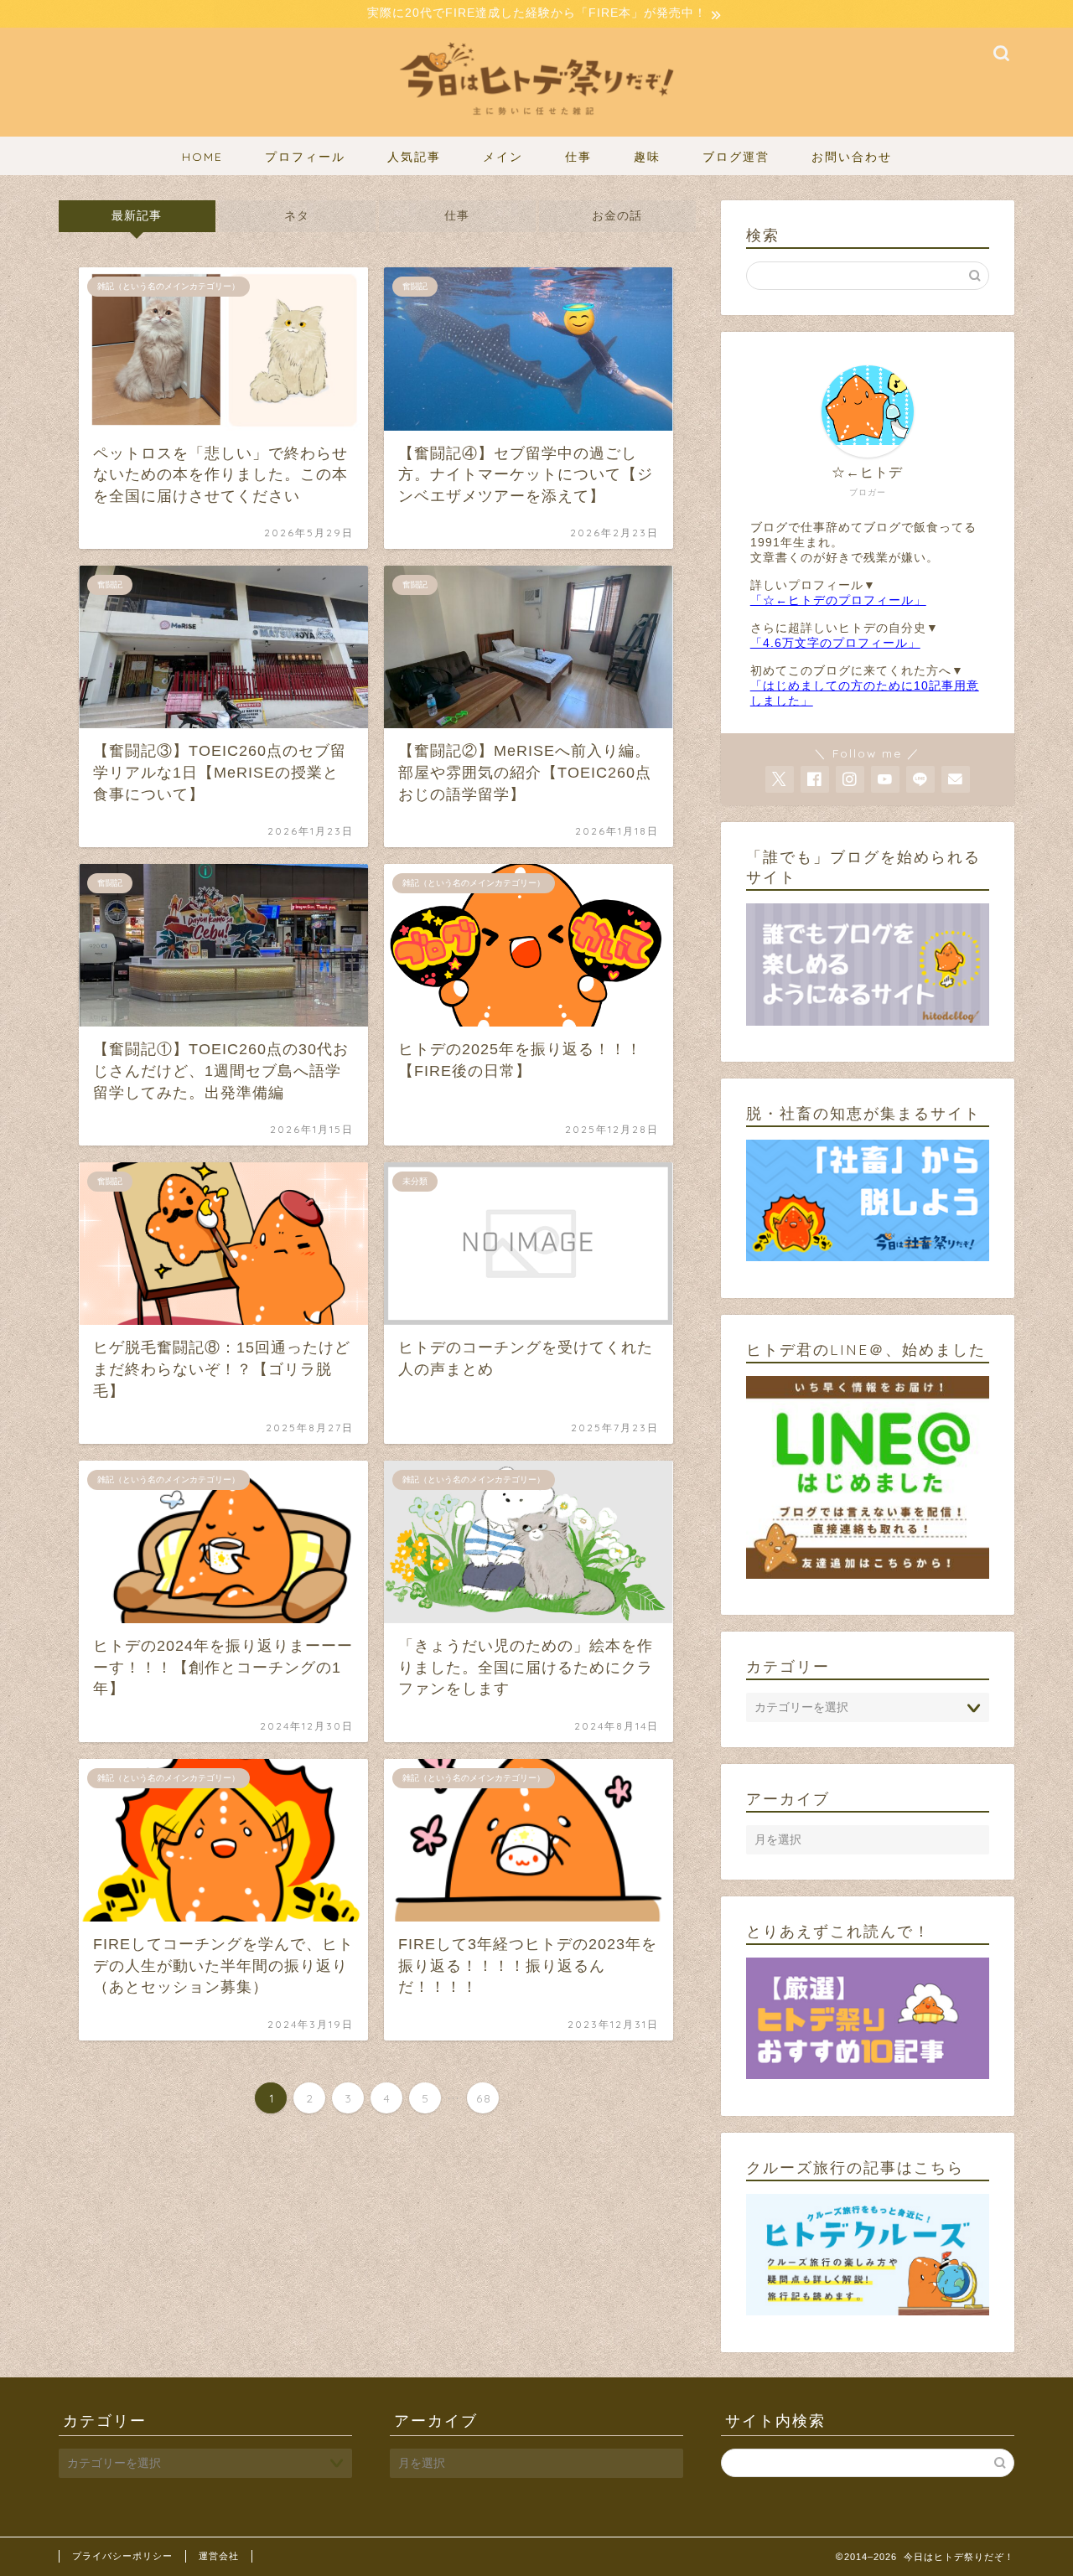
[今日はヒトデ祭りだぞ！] (536, 124)
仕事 (578, 157)
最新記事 (137, 216)
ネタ (297, 216)
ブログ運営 (736, 157)
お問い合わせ (852, 157)
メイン (503, 157)
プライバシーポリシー (122, 2556)
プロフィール (305, 157)
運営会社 (219, 2556)
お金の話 (617, 216)
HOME (202, 157)
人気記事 (414, 157)
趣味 (647, 157)
